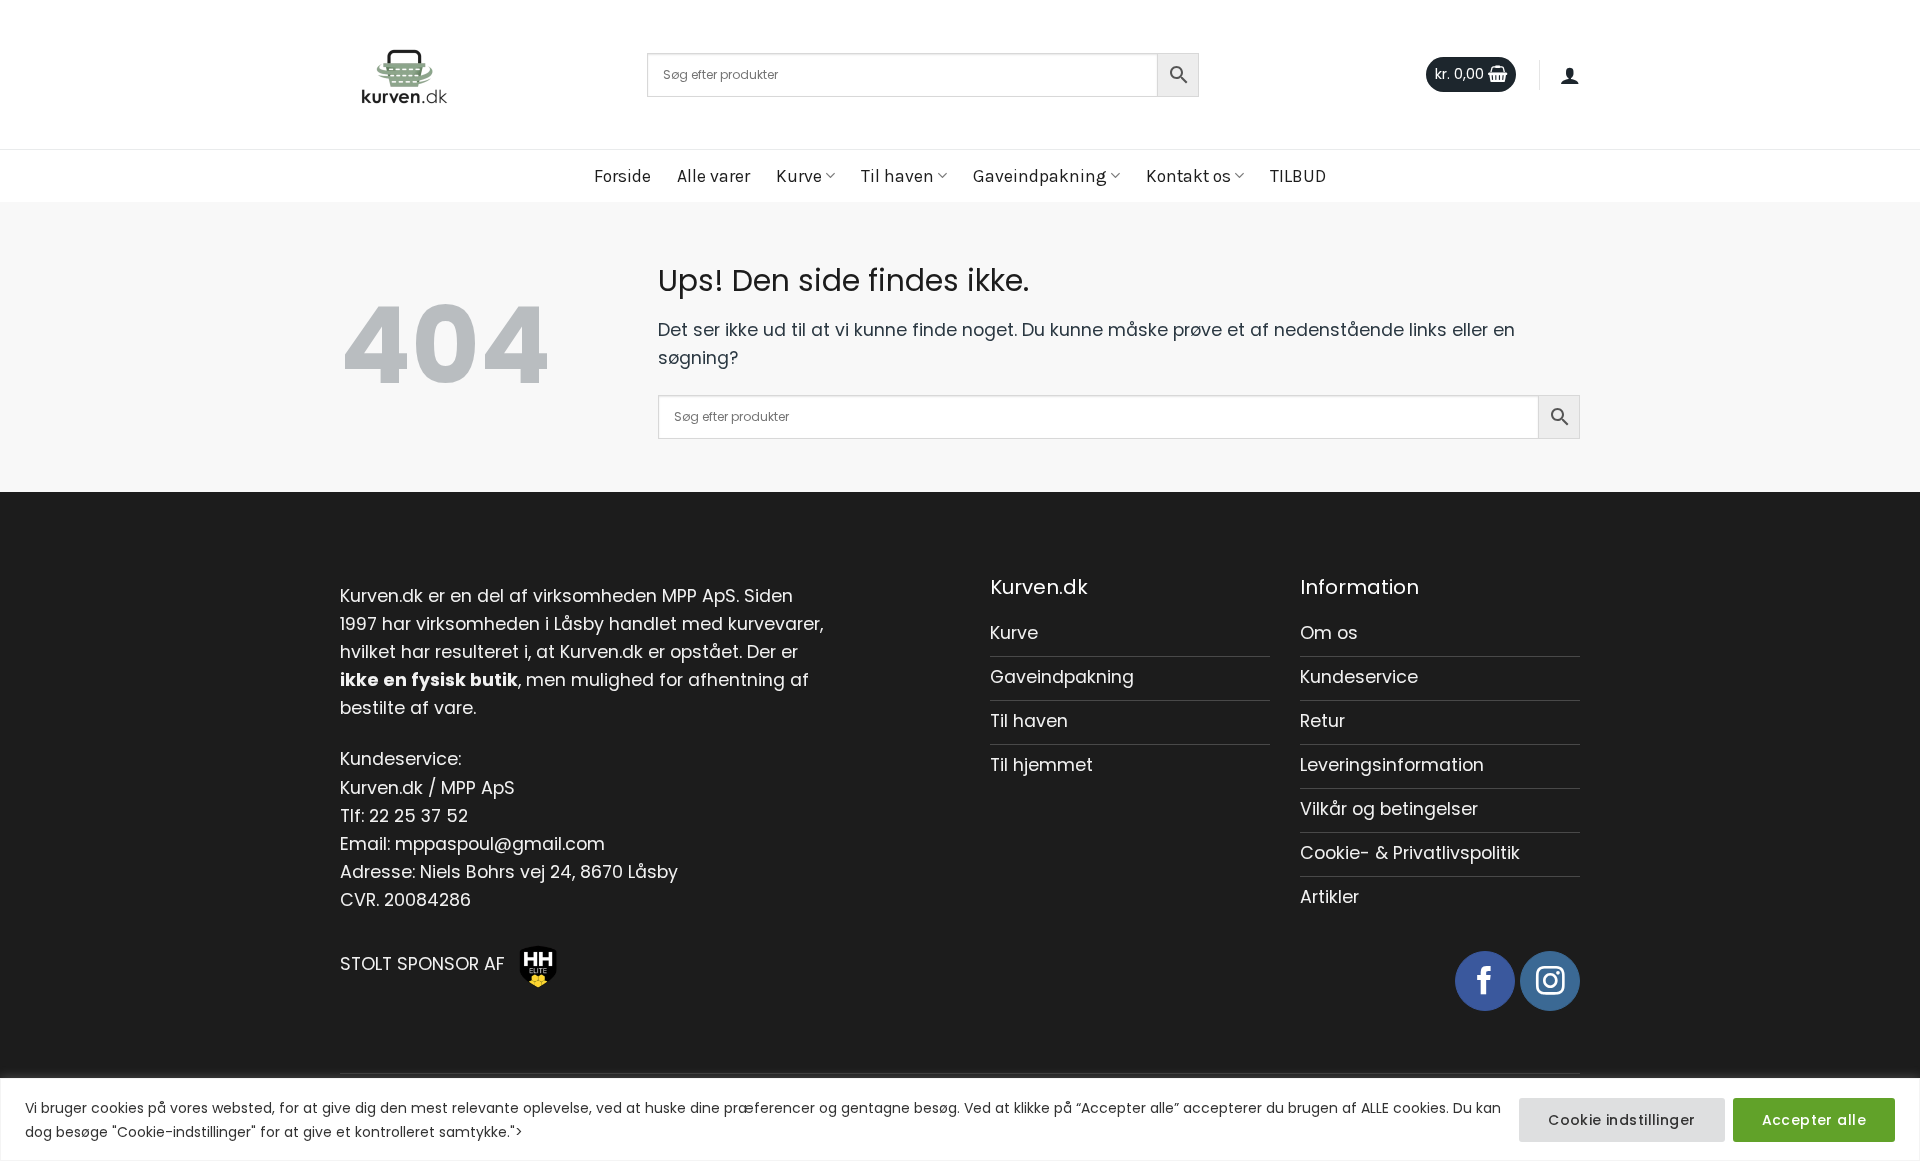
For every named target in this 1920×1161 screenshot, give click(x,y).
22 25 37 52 (418, 816)
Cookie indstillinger (1621, 1120)
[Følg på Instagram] (1550, 981)
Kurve (799, 176)
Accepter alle (1814, 1120)
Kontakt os (1188, 176)
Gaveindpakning (1040, 176)
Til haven (897, 176)
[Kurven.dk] (478, 75)
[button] (1471, 75)
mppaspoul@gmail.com (500, 844)
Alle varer (713, 176)
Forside (622, 176)
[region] (960, 1119)
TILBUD (1298, 176)
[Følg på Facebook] (1485, 981)
